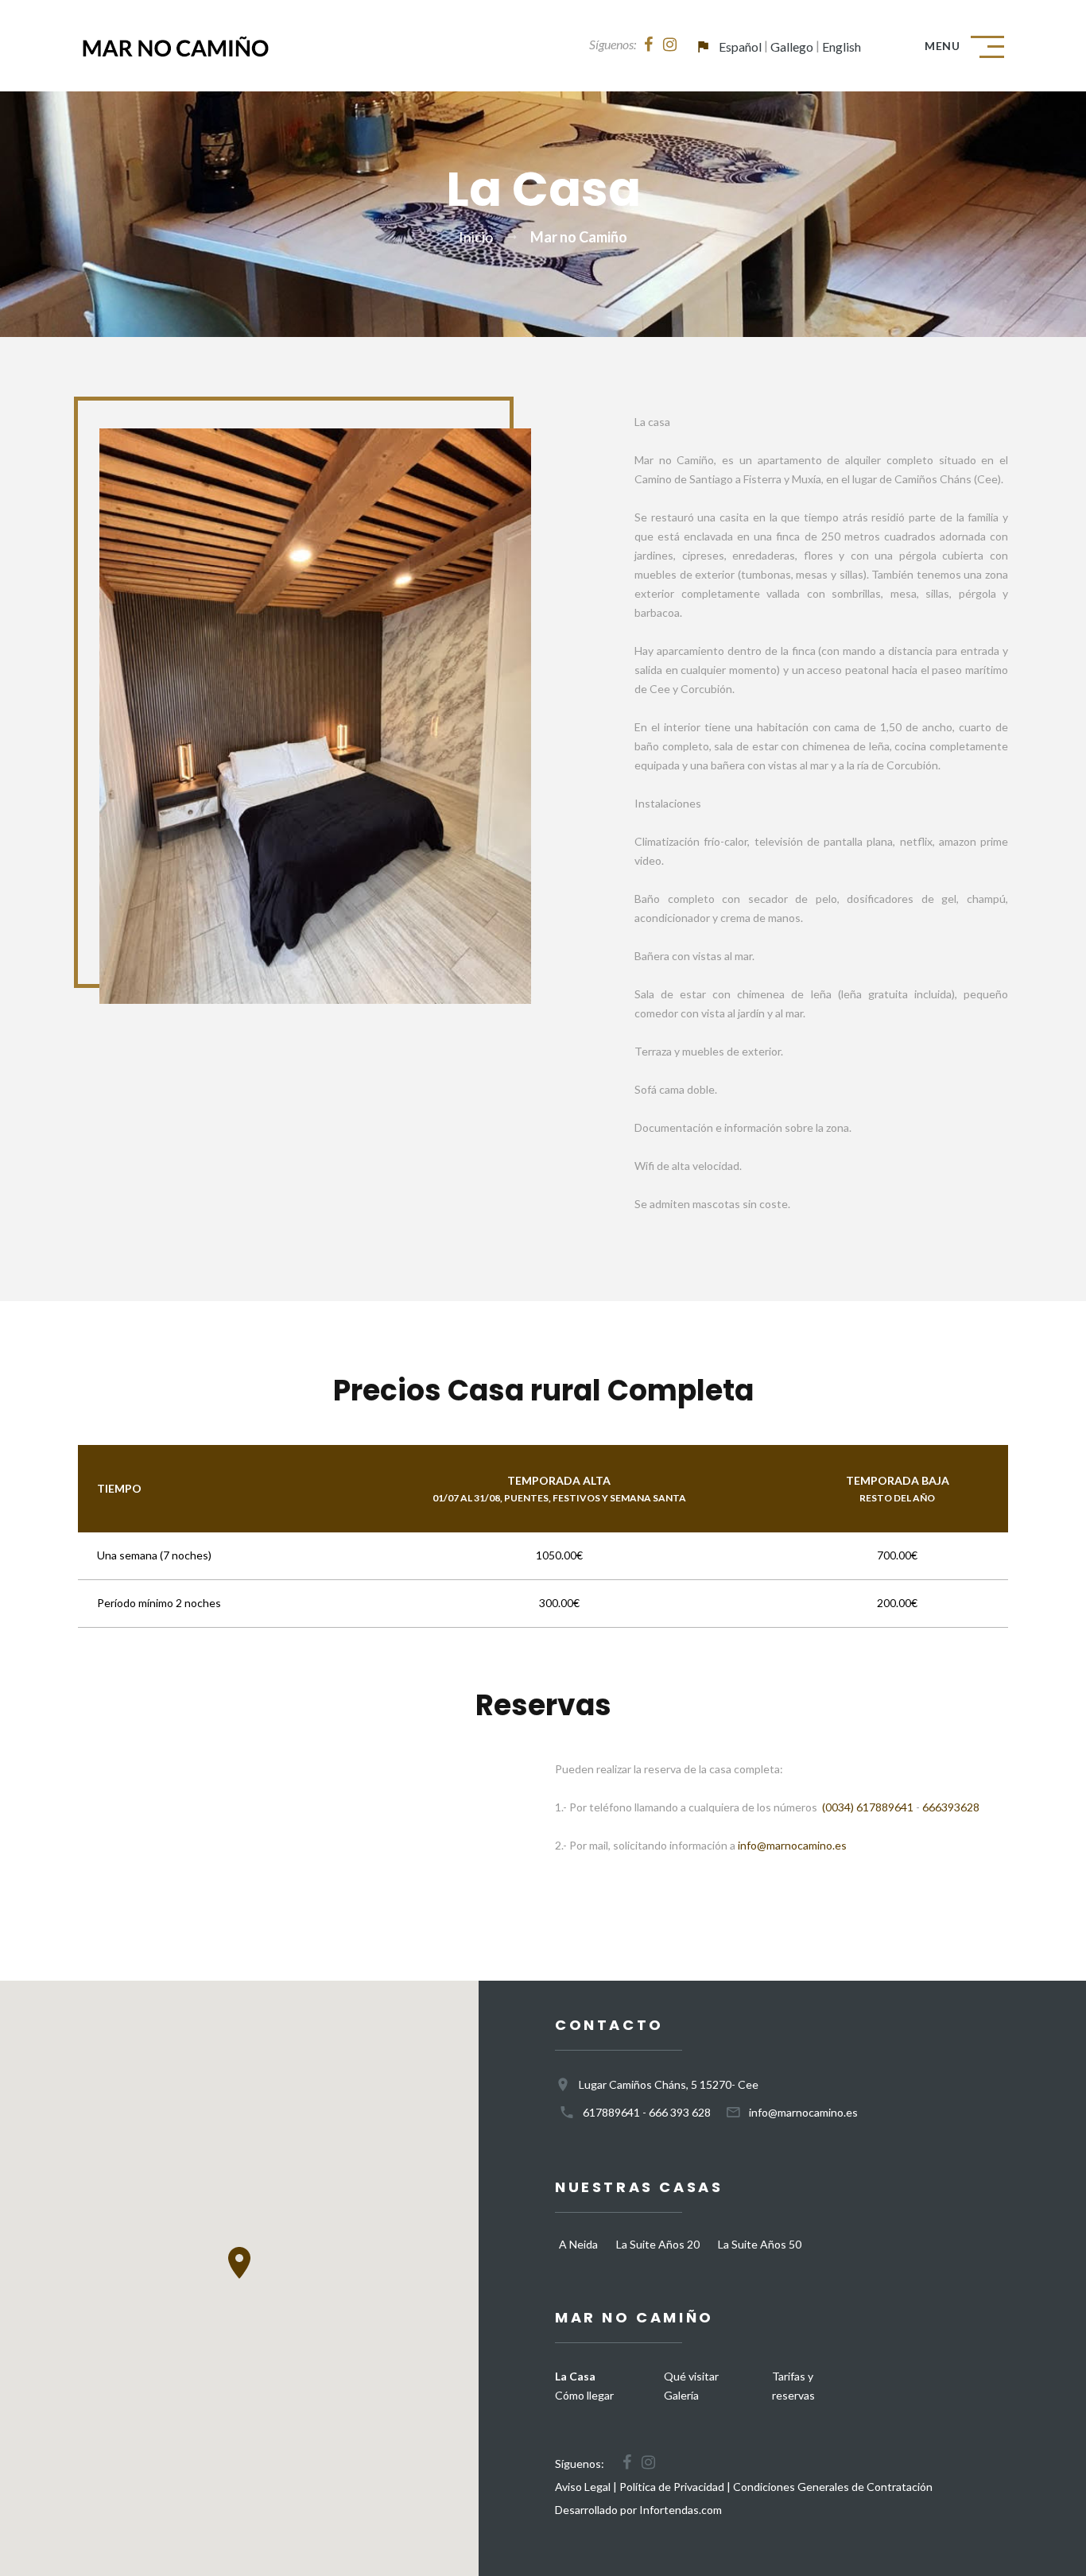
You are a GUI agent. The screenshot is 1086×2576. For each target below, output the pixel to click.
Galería (681, 2395)
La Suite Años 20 (658, 2244)
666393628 (951, 1807)
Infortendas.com (681, 2510)
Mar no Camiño (579, 237)
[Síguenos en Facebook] (648, 45)
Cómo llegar (584, 2395)
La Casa (575, 2376)
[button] (239, 2263)
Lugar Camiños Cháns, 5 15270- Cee (669, 2084)
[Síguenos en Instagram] (670, 45)
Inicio (476, 237)
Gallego (792, 46)
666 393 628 (680, 2112)
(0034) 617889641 (868, 1807)
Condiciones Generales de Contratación (833, 2487)
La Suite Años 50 (760, 2244)
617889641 (611, 2112)
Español (740, 46)
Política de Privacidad (672, 2487)
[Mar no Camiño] (175, 46)
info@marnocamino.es (792, 1845)
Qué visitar (691, 2376)
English (842, 46)
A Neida (578, 2244)
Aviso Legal (583, 2487)
